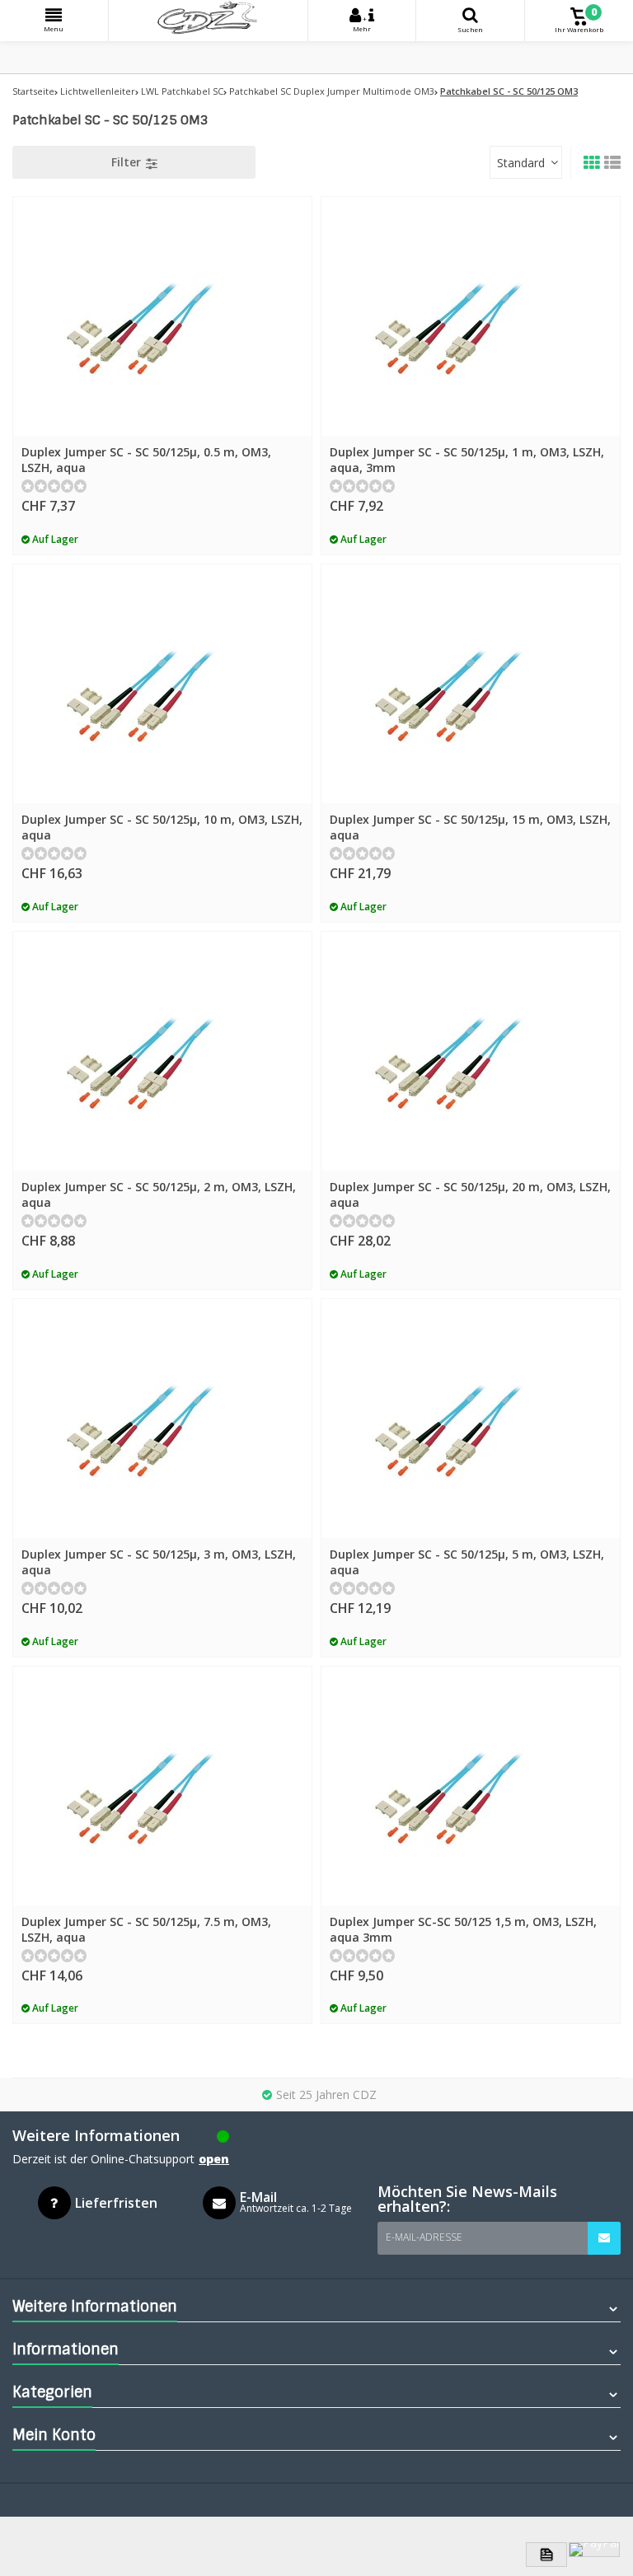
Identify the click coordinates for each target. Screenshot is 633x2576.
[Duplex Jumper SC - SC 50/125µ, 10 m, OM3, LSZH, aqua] (162, 684)
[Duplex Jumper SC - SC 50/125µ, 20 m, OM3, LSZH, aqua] (471, 1051)
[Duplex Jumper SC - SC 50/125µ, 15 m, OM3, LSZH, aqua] (471, 684)
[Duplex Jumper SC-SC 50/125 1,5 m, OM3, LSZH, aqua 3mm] (471, 1786)
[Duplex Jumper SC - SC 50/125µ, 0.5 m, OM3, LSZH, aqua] (162, 316)
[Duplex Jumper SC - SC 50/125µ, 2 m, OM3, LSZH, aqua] (162, 1051)
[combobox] (526, 162)
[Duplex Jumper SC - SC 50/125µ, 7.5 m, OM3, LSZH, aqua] (162, 1786)
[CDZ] (208, 21)
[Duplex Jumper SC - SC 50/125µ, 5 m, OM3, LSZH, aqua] (471, 1419)
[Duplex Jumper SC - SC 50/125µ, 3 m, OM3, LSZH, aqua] (162, 1419)
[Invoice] (546, 2555)
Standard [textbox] (521, 163)
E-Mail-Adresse (424, 2237)
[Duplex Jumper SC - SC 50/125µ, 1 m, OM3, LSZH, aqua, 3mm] (471, 316)
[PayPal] (594, 2550)
